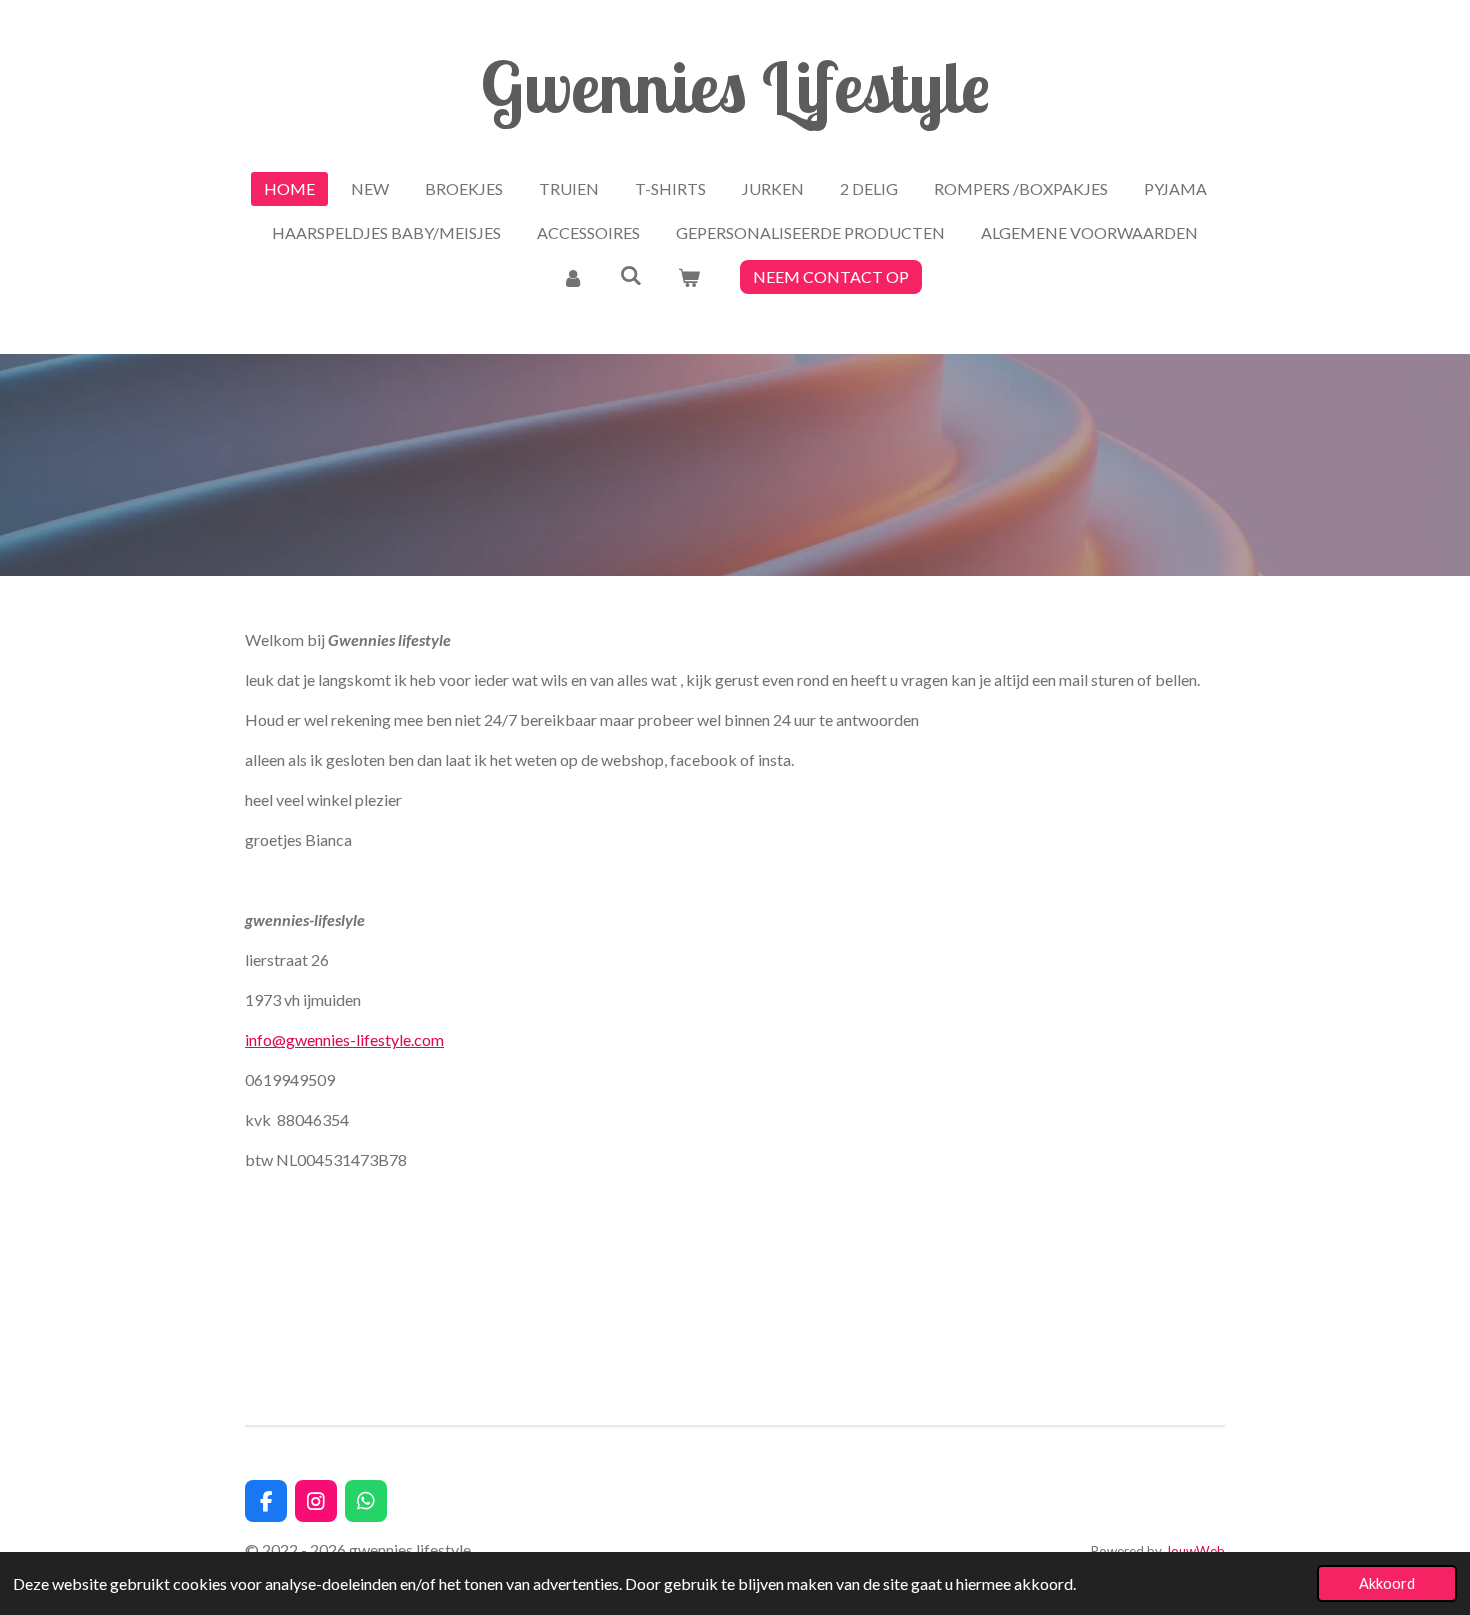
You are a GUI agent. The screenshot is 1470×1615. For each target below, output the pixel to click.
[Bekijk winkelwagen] (689, 277)
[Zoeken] (631, 274)
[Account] (572, 277)
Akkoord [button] (1387, 1583)
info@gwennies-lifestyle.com (344, 1039)
